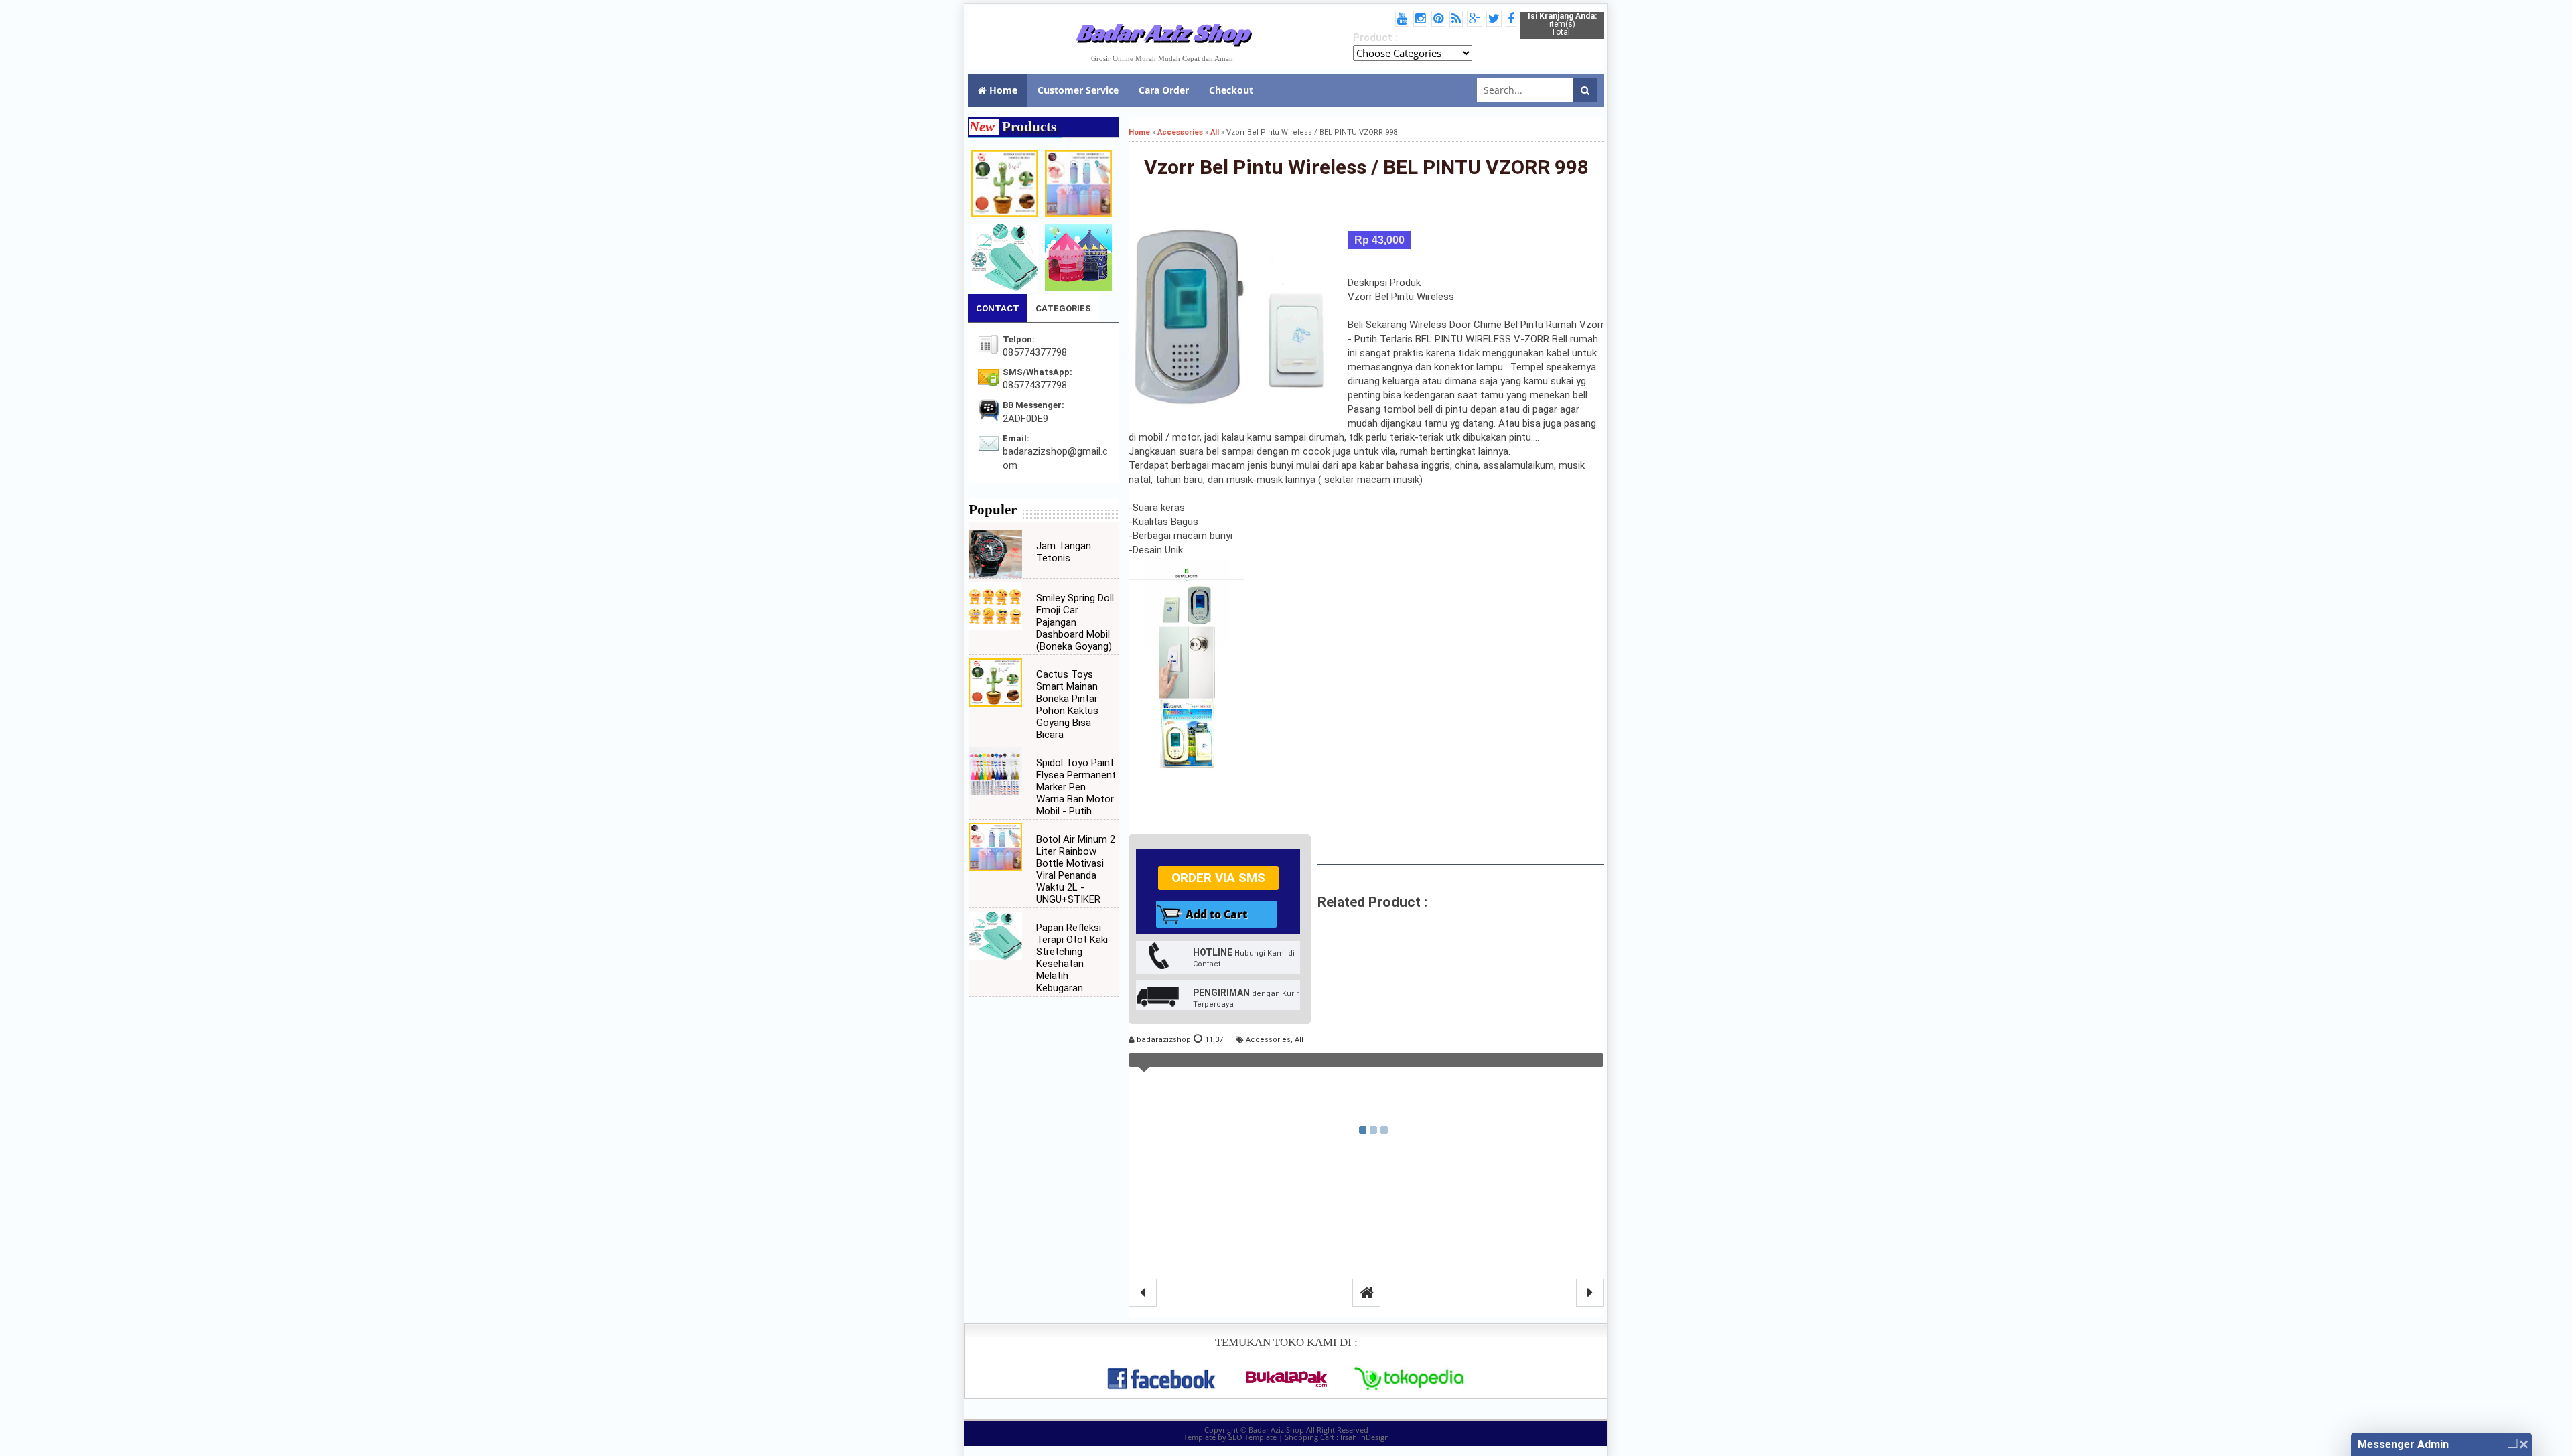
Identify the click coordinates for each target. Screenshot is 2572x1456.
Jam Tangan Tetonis (1064, 552)
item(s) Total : (1562, 24)
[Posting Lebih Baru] (1143, 1293)
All (1299, 1040)
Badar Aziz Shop (1162, 32)
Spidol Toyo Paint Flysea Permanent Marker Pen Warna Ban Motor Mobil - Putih (1076, 787)
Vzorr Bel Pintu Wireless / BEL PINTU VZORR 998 (1366, 167)
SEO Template (1253, 1437)
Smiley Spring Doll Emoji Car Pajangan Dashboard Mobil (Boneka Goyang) (1075, 622)
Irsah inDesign (1365, 1437)
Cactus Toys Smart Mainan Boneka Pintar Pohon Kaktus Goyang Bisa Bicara (1067, 705)
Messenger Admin (2403, 1444)
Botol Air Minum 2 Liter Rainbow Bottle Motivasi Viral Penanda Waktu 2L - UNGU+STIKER (1076, 869)
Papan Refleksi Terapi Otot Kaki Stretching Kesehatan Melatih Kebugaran (1072, 958)
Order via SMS (1218, 878)
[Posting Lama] (1590, 1293)
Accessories (1268, 1040)
